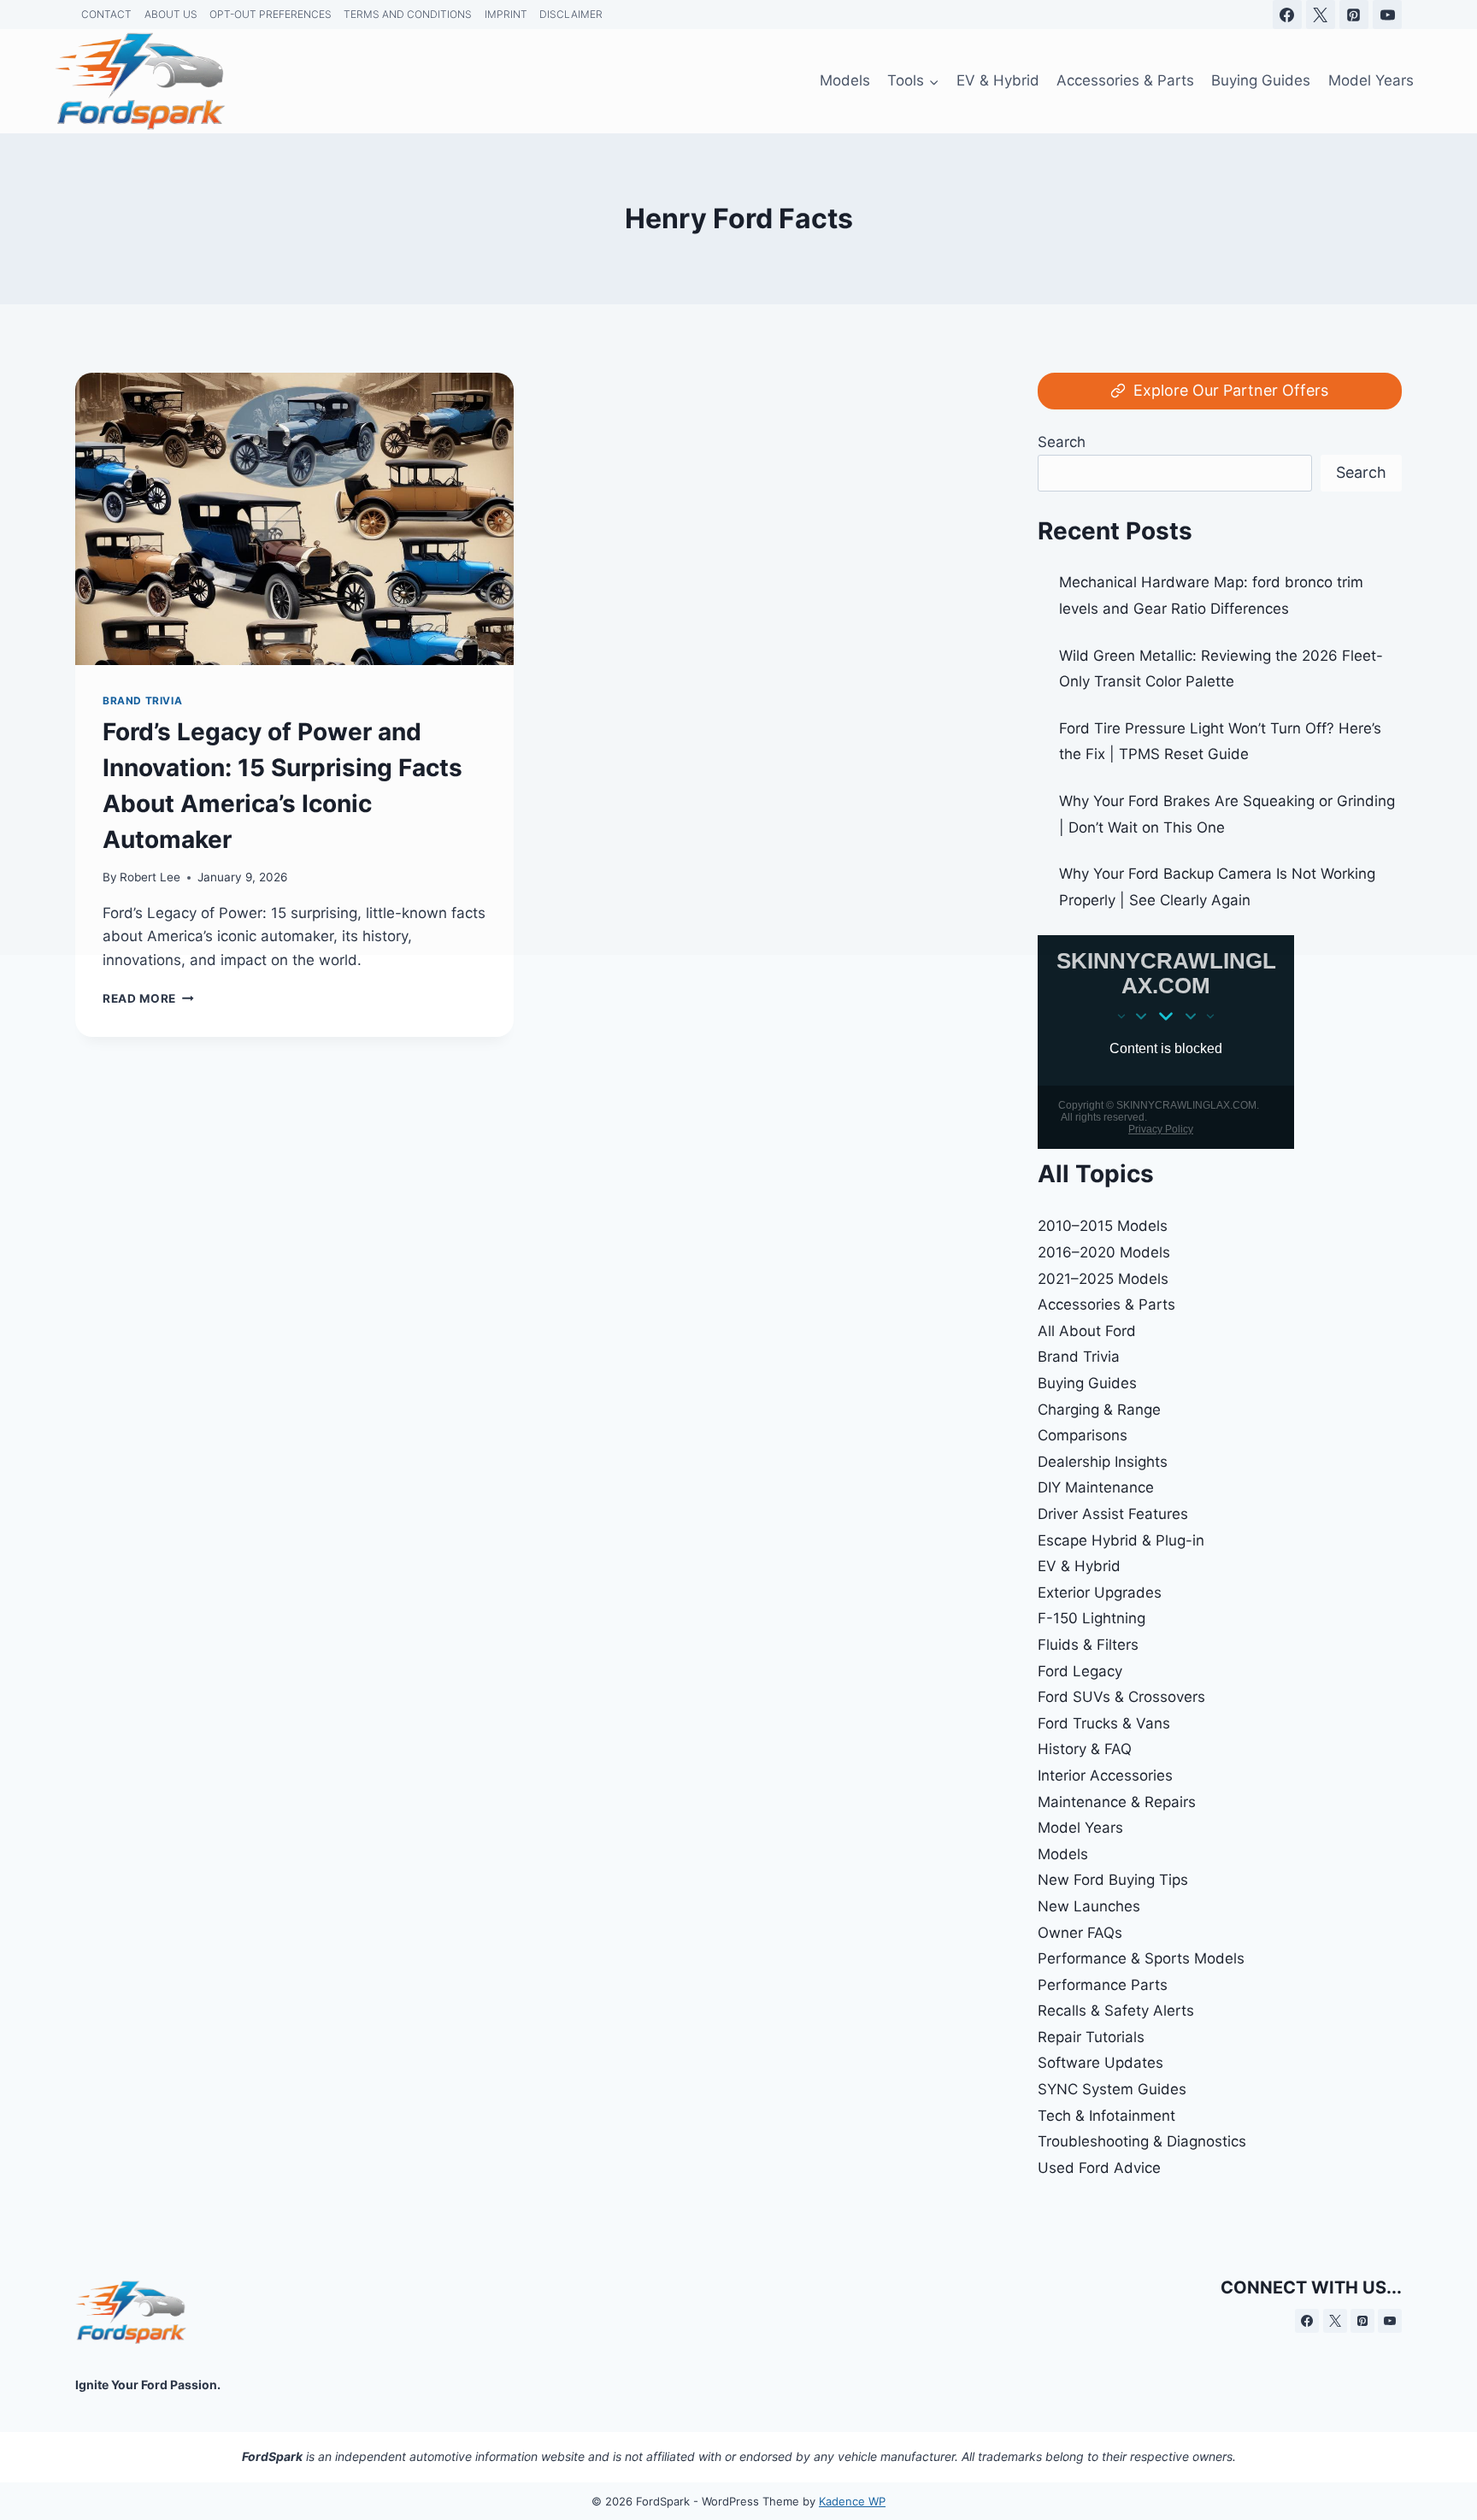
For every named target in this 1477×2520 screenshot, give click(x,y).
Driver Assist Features (1113, 1514)
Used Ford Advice (1099, 2168)
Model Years (1080, 1828)
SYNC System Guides (1112, 2089)
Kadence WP (852, 2501)
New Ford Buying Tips (1113, 1880)
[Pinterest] (1362, 2321)
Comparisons (1083, 1435)
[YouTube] (1390, 2321)
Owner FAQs (1080, 1933)
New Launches (1089, 1906)
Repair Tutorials (1091, 2037)
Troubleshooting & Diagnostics (1142, 2141)
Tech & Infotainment (1106, 2116)
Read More (148, 998)
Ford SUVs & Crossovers (1121, 1697)
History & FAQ (1085, 1749)
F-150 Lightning (1092, 1618)
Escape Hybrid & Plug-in (1121, 1540)
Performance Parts (1103, 1985)
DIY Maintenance (1096, 1487)
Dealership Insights (1103, 1462)
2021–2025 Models (1103, 1279)
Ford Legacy (1080, 1671)
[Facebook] (1307, 2321)
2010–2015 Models (1103, 1226)
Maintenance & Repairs (1117, 1802)
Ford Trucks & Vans (1104, 1723)
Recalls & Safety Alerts (1116, 2011)
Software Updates (1100, 2063)
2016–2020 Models (1104, 1252)
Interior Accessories (1105, 1775)
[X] (1335, 2321)
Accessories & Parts (1106, 1304)
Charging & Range (1099, 1410)
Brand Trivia (1079, 1357)
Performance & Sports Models (1141, 1958)
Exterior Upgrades (1100, 1593)
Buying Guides (1087, 1383)
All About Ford (1087, 1331)
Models (1063, 1854)
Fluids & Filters (1088, 1645)
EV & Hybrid (1079, 1566)
